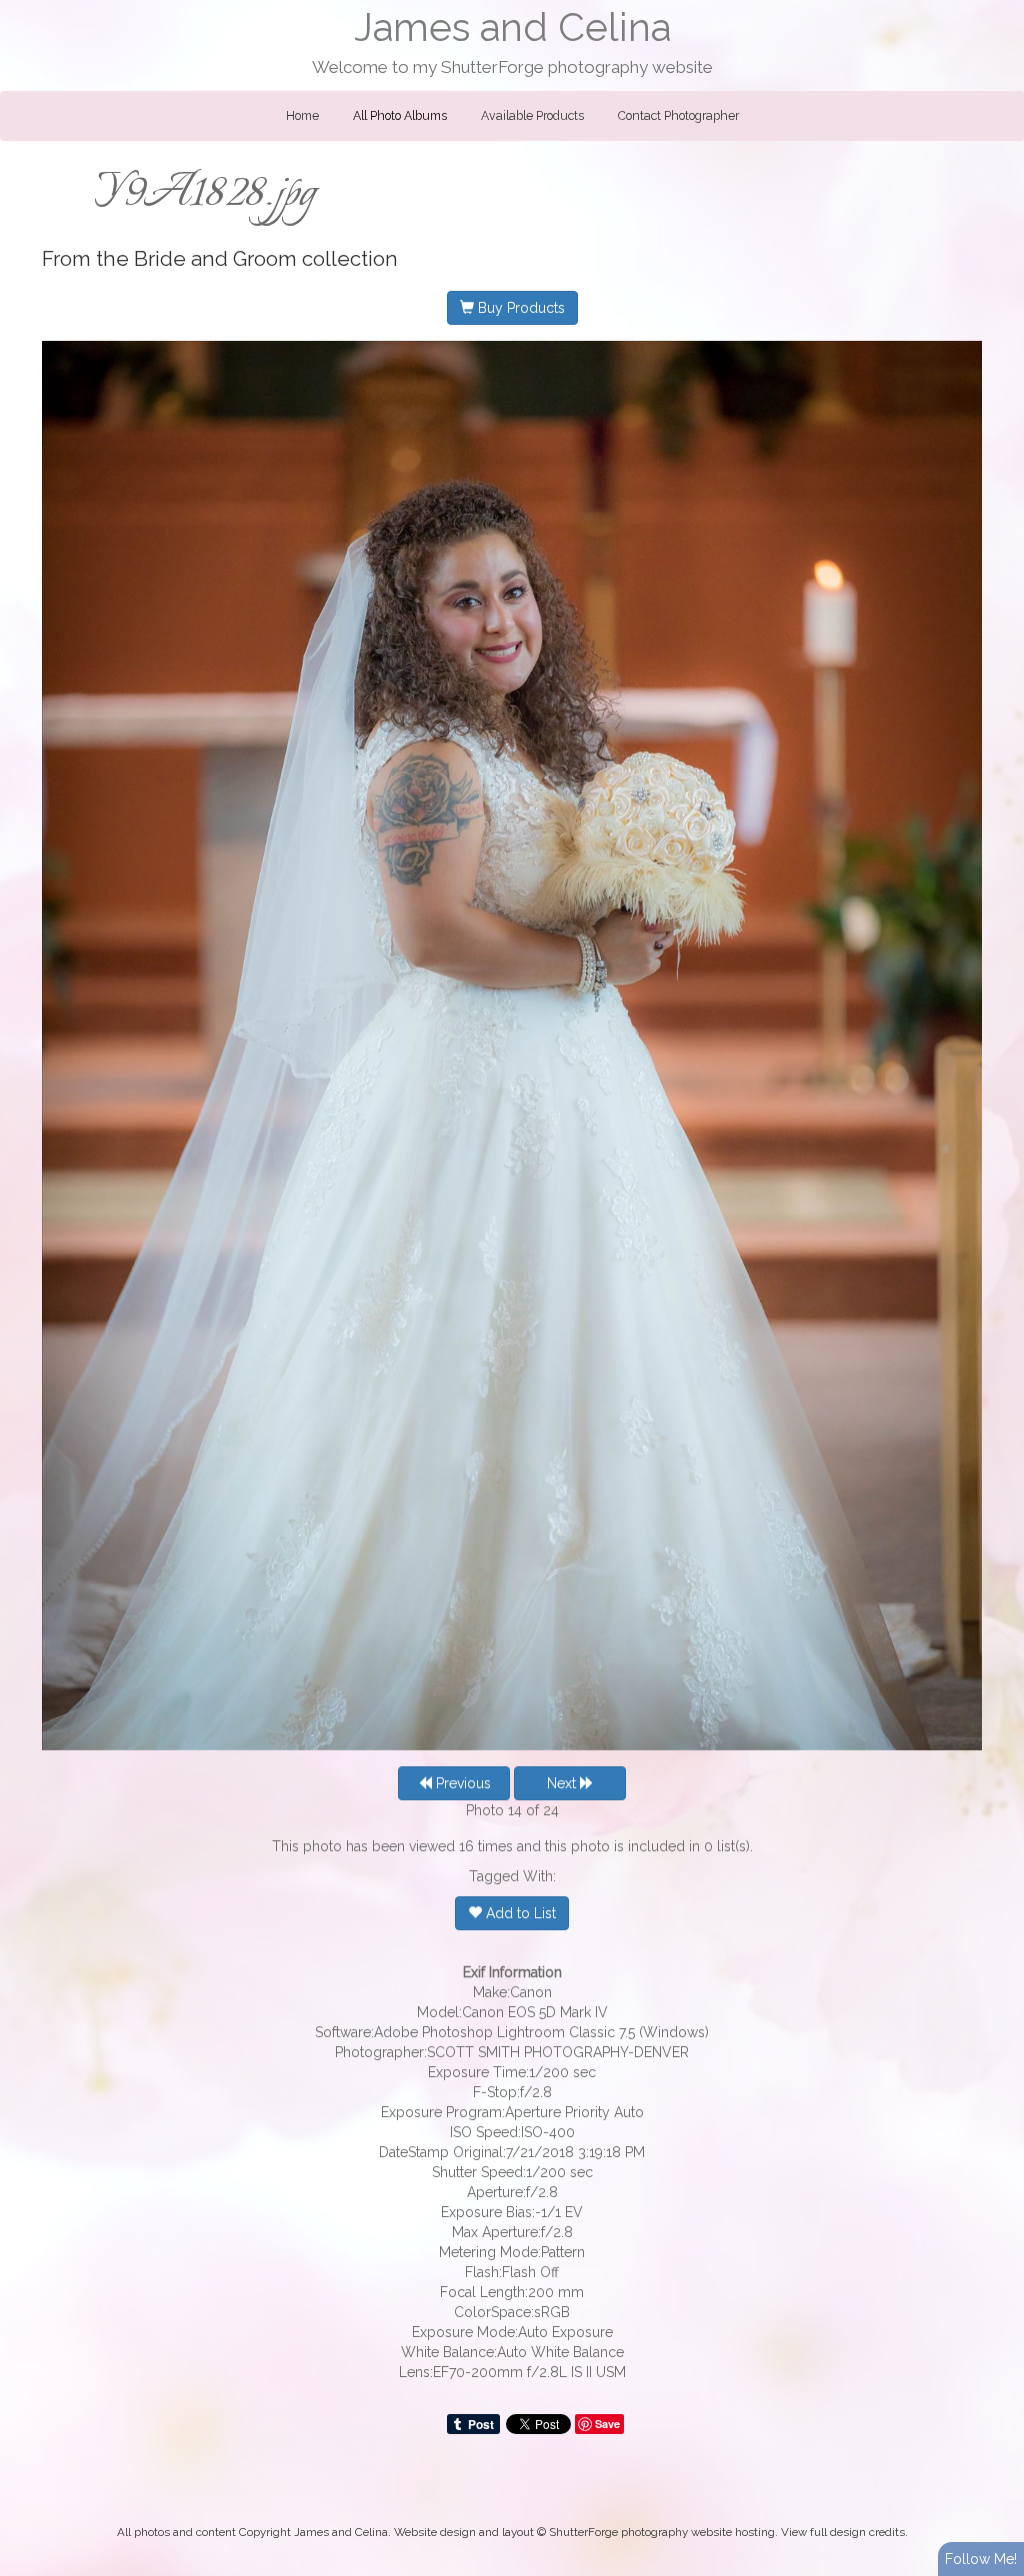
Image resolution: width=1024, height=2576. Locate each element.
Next (563, 1783)
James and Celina (512, 27)
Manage (997, 10)
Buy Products (519, 308)
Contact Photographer (678, 116)
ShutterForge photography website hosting (662, 2532)
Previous (461, 1783)
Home (302, 116)
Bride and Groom (215, 259)
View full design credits (843, 2532)
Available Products (532, 116)
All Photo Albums (400, 116)
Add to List (519, 1913)
